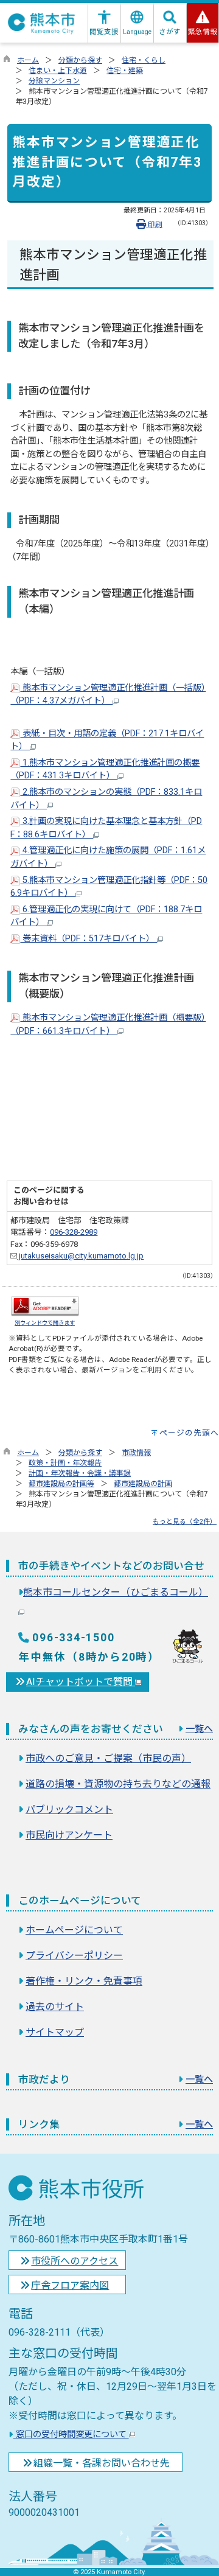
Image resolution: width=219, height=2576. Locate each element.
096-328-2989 (74, 1232)
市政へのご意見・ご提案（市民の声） (108, 1758)
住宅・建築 (125, 71)
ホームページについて (74, 1930)
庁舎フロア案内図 (70, 2285)
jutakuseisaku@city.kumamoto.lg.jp (80, 1256)
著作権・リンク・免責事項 (84, 1981)
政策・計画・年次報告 (65, 1463)
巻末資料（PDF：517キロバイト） (89, 939)
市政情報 (136, 1453)
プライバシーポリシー (74, 1956)
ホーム (28, 60)
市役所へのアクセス (75, 2261)
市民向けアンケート (69, 1835)
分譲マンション (54, 81)
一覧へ (199, 1729)
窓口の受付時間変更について (71, 2435)
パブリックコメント (69, 1810)
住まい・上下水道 (58, 71)
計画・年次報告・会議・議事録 (80, 1473)
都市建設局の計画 (143, 1484)
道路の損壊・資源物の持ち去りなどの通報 (118, 1784)
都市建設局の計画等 (61, 1484)
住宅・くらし (144, 60)
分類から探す (80, 60)
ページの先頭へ (189, 1433)
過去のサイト (55, 2007)
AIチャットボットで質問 (81, 1682)
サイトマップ (55, 2032)
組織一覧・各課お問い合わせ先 (102, 2463)
